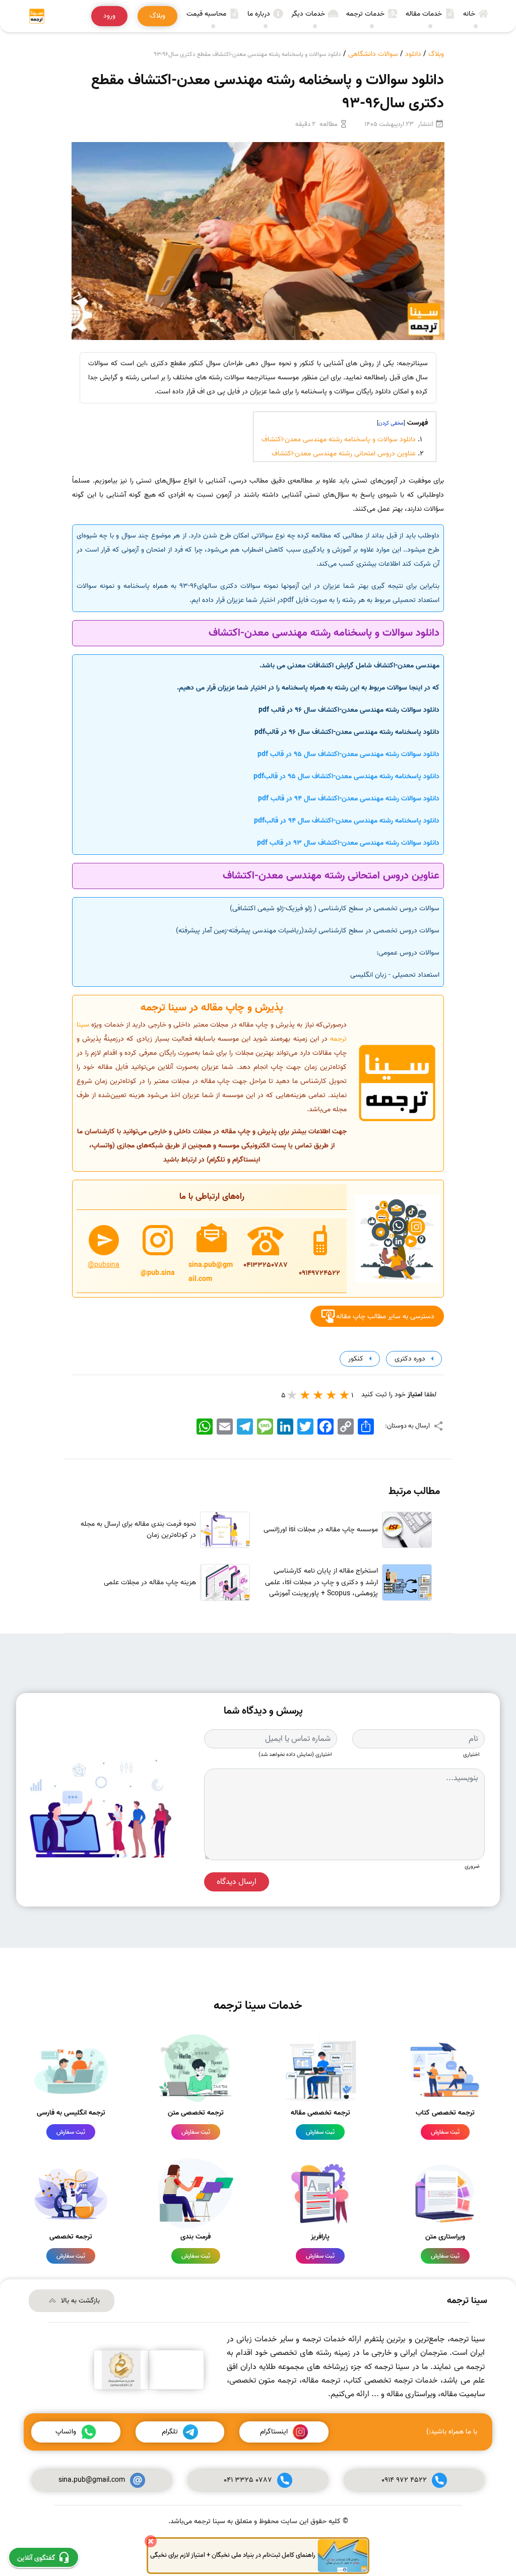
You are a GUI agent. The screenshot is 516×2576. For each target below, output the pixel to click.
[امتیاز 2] (332, 1395)
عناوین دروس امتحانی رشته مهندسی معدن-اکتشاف (344, 454)
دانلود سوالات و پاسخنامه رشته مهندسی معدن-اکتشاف (339, 439)
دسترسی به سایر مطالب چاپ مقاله (385, 1316)
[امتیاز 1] (345, 1395)
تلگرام (170, 2432)
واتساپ (66, 2432)
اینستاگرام (274, 2432)
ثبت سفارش (445, 2132)
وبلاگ (436, 54)
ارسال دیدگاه (237, 1882)
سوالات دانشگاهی (373, 54)
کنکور (355, 1359)
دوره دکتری (409, 1359)
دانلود (413, 54)
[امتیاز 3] (318, 1395)
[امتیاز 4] (305, 1395)
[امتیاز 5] (292, 1395)
